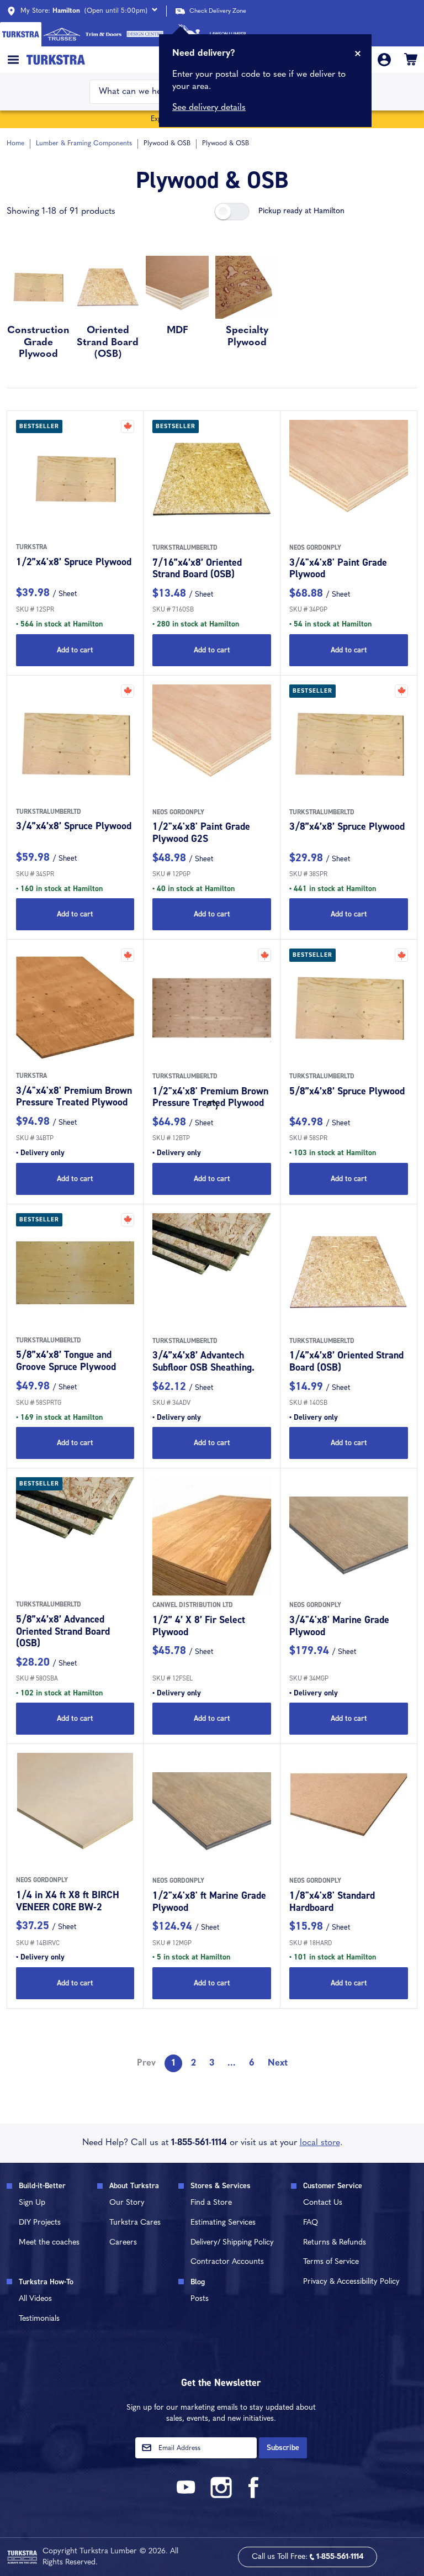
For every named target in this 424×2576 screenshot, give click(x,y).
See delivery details (209, 108)
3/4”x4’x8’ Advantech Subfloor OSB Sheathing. (203, 1361)
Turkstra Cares (135, 2223)
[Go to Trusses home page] (62, 34)
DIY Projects (40, 2223)
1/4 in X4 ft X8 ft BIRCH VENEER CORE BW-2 (68, 1901)
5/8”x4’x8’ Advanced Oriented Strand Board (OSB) (63, 1631)
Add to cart (75, 650)
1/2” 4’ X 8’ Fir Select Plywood (199, 1626)
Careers (123, 2243)
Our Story (127, 2203)
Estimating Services (223, 2223)
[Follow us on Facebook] (254, 2496)
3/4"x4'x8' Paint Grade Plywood (338, 568)
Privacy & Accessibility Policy (351, 2282)
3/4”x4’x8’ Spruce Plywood (74, 826)
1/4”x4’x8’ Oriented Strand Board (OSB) (346, 1361)
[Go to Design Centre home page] (145, 34)
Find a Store (211, 2203)
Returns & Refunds (335, 2243)
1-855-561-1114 (199, 2143)
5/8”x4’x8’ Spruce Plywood (347, 1091)
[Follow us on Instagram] (221, 2496)
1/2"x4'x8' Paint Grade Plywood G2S (201, 833)
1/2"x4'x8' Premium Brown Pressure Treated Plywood (210, 1097)
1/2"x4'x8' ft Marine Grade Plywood (209, 1901)
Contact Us (323, 2203)
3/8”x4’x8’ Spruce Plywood (347, 826)
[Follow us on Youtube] (188, 2496)
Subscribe (283, 2448)
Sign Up (32, 2203)
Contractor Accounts (227, 2262)
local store (320, 2143)
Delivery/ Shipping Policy (232, 2243)
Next (278, 2063)
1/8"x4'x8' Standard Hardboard (332, 1901)
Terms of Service (331, 2262)
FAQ (311, 2223)
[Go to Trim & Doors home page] (104, 34)
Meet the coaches (49, 2243)
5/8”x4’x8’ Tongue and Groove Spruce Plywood (66, 1361)
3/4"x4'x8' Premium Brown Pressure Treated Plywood (74, 1097)
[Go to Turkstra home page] (21, 34)
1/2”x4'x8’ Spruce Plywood (74, 562)
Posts (200, 2299)
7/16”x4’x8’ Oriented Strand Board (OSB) (197, 568)
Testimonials (39, 2319)
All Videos (35, 2299)
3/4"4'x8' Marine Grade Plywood (339, 1626)
